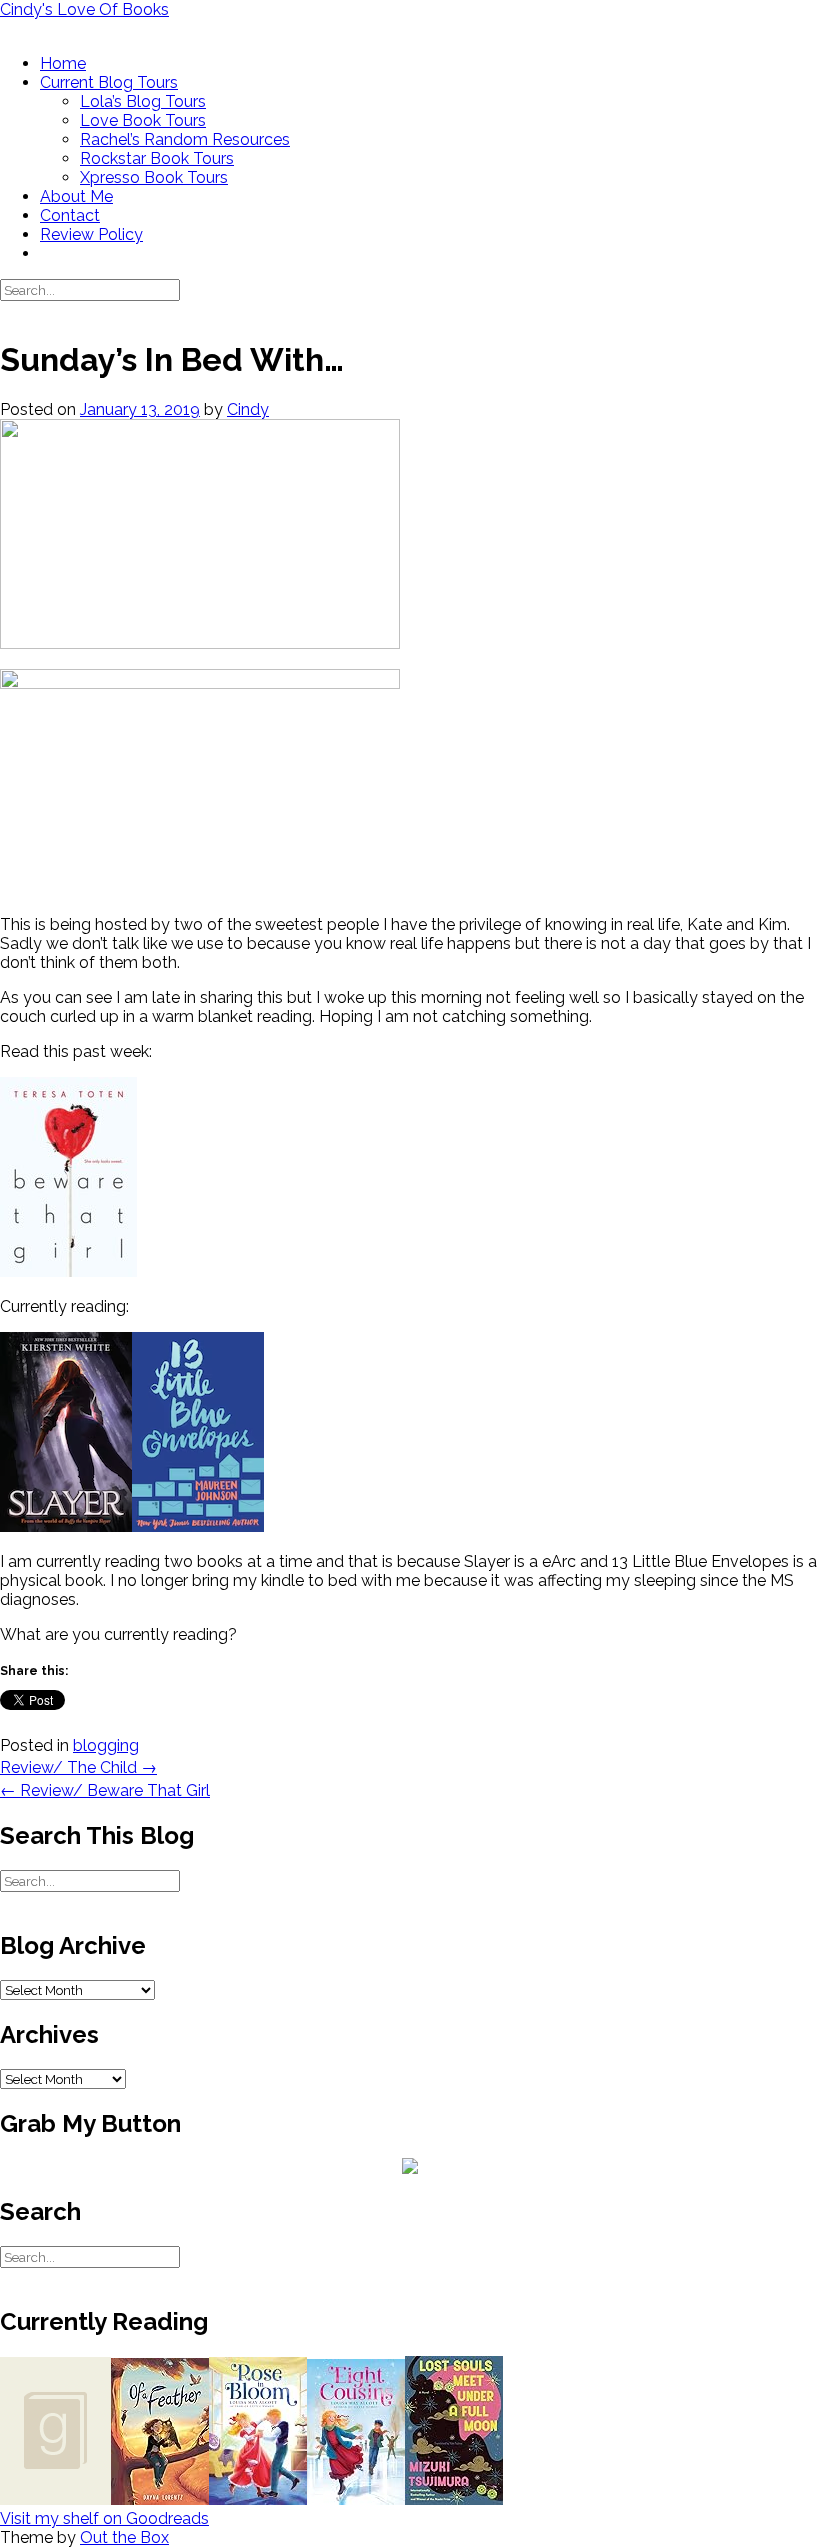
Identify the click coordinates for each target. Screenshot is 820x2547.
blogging (106, 1745)
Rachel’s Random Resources (185, 139)
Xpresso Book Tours (154, 177)
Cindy (248, 409)
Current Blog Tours (109, 82)
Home (63, 63)
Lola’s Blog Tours (143, 101)
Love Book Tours (143, 120)
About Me (76, 196)
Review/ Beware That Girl (105, 1790)
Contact (70, 215)
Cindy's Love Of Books (84, 9)
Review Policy (91, 234)
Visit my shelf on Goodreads (104, 2518)
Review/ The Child (78, 1767)
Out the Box (124, 2537)
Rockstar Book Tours (157, 158)
